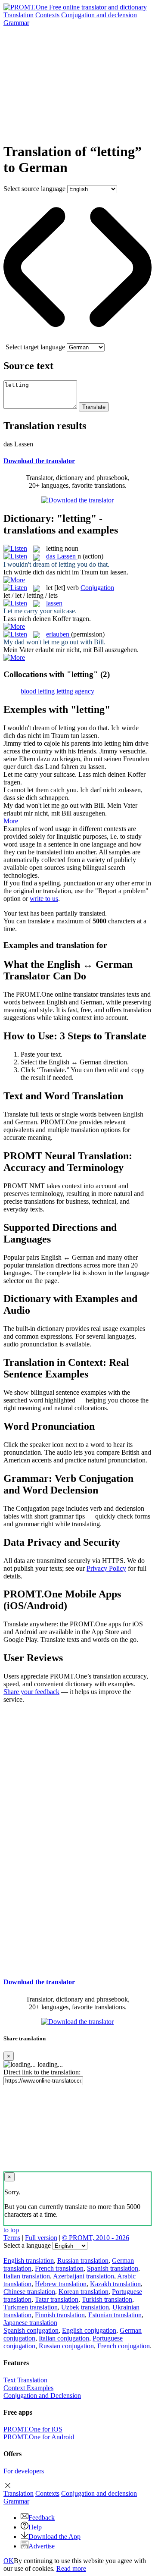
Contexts (47, 15)
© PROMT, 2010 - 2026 (96, 2238)
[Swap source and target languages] (77, 339)
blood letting (38, 691)
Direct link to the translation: (42, 2072)
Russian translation (83, 2261)
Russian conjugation (66, 2346)
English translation (29, 2261)
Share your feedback (31, 1692)
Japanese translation (30, 2323)
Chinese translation (29, 2292)
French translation (59, 2268)
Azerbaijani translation (84, 2276)
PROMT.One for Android (39, 2437)
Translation (19, 15)
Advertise (42, 2546)
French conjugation (124, 2346)
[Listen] (15, 548)
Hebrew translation (61, 2284)
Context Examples (28, 2388)
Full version (41, 2238)
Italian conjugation (64, 2338)
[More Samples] (14, 580)
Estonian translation (115, 2315)
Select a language (27, 2245)
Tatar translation (57, 2299)
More (11, 821)
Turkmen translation (31, 2307)
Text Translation (25, 2380)
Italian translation (27, 2276)
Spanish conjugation (31, 2330)
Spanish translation (113, 2268)
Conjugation (99, 15)
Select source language (34, 189)
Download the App (54, 2537)
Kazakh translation (115, 2284)
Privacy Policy (106, 1568)
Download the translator (39, 461)
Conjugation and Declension (42, 2396)
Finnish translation (60, 2315)
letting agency (75, 691)
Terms (12, 2238)
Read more (71, 2568)
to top (11, 2230)
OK (9, 2561)
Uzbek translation (85, 2307)
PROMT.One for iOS (33, 2429)
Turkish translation (107, 2299)
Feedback (42, 2518)
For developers (24, 2471)
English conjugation (89, 2330)
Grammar (16, 23)
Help (35, 2527)
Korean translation (84, 2292)
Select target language (35, 347)
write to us (44, 899)
